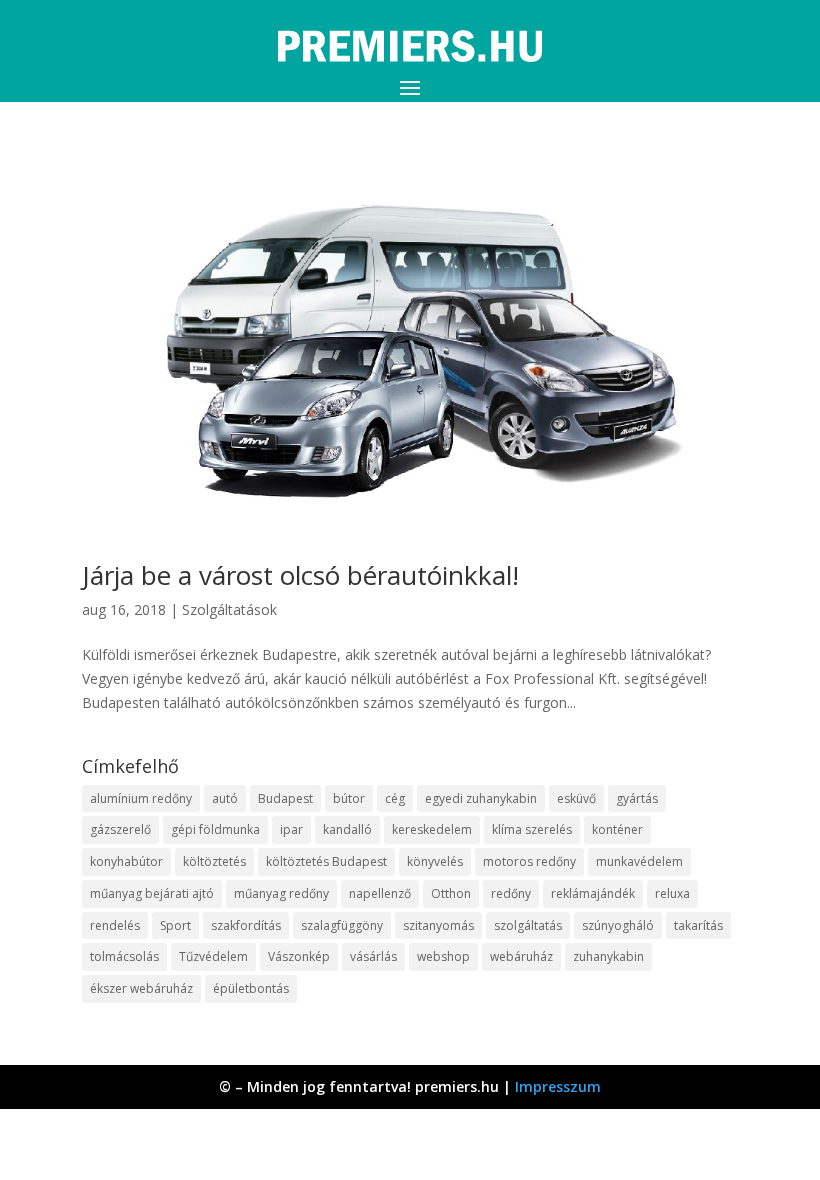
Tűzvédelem (213, 956)
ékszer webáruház (141, 988)
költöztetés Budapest (326, 861)
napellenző (380, 893)
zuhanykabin (608, 956)
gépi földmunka (215, 829)
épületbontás (251, 988)
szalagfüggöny (342, 925)
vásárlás (373, 956)
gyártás (637, 798)
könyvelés (435, 861)
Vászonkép (299, 956)
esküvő (576, 798)
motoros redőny (529, 861)
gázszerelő (120, 829)
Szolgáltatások (229, 609)
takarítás (698, 925)
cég (395, 798)
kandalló (347, 829)
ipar (291, 829)
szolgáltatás (528, 925)
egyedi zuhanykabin (481, 798)
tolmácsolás (124, 956)
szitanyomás (438, 925)
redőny (511, 893)
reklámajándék (593, 893)
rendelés (115, 925)
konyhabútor (126, 861)
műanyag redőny (281, 893)
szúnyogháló (618, 925)
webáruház (521, 956)
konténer (617, 829)
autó (225, 798)
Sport (175, 925)
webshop (443, 956)
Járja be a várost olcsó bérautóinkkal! (300, 575)
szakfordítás (246, 925)
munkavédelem (639, 861)
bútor (349, 798)
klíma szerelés (532, 829)
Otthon (451, 893)
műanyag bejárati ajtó (152, 893)
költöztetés (214, 861)
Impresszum (558, 1086)
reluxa (672, 893)
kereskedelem (432, 829)
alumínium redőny (141, 798)
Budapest (285, 798)
